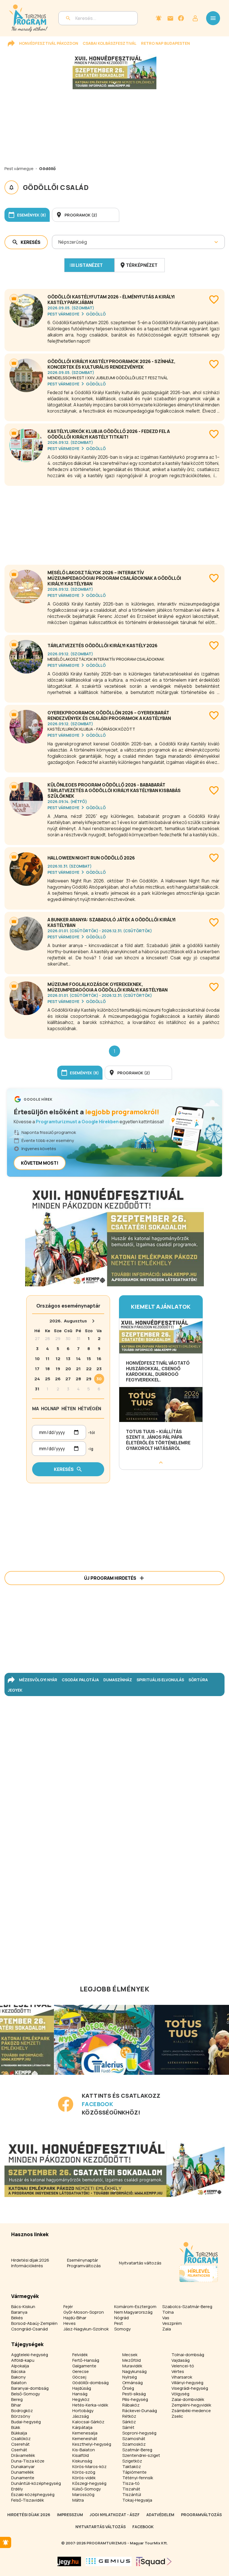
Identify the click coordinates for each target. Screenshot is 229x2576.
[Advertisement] (115, 523)
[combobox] (59, 242)
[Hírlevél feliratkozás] (159, 18)
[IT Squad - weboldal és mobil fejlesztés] (154, 2561)
